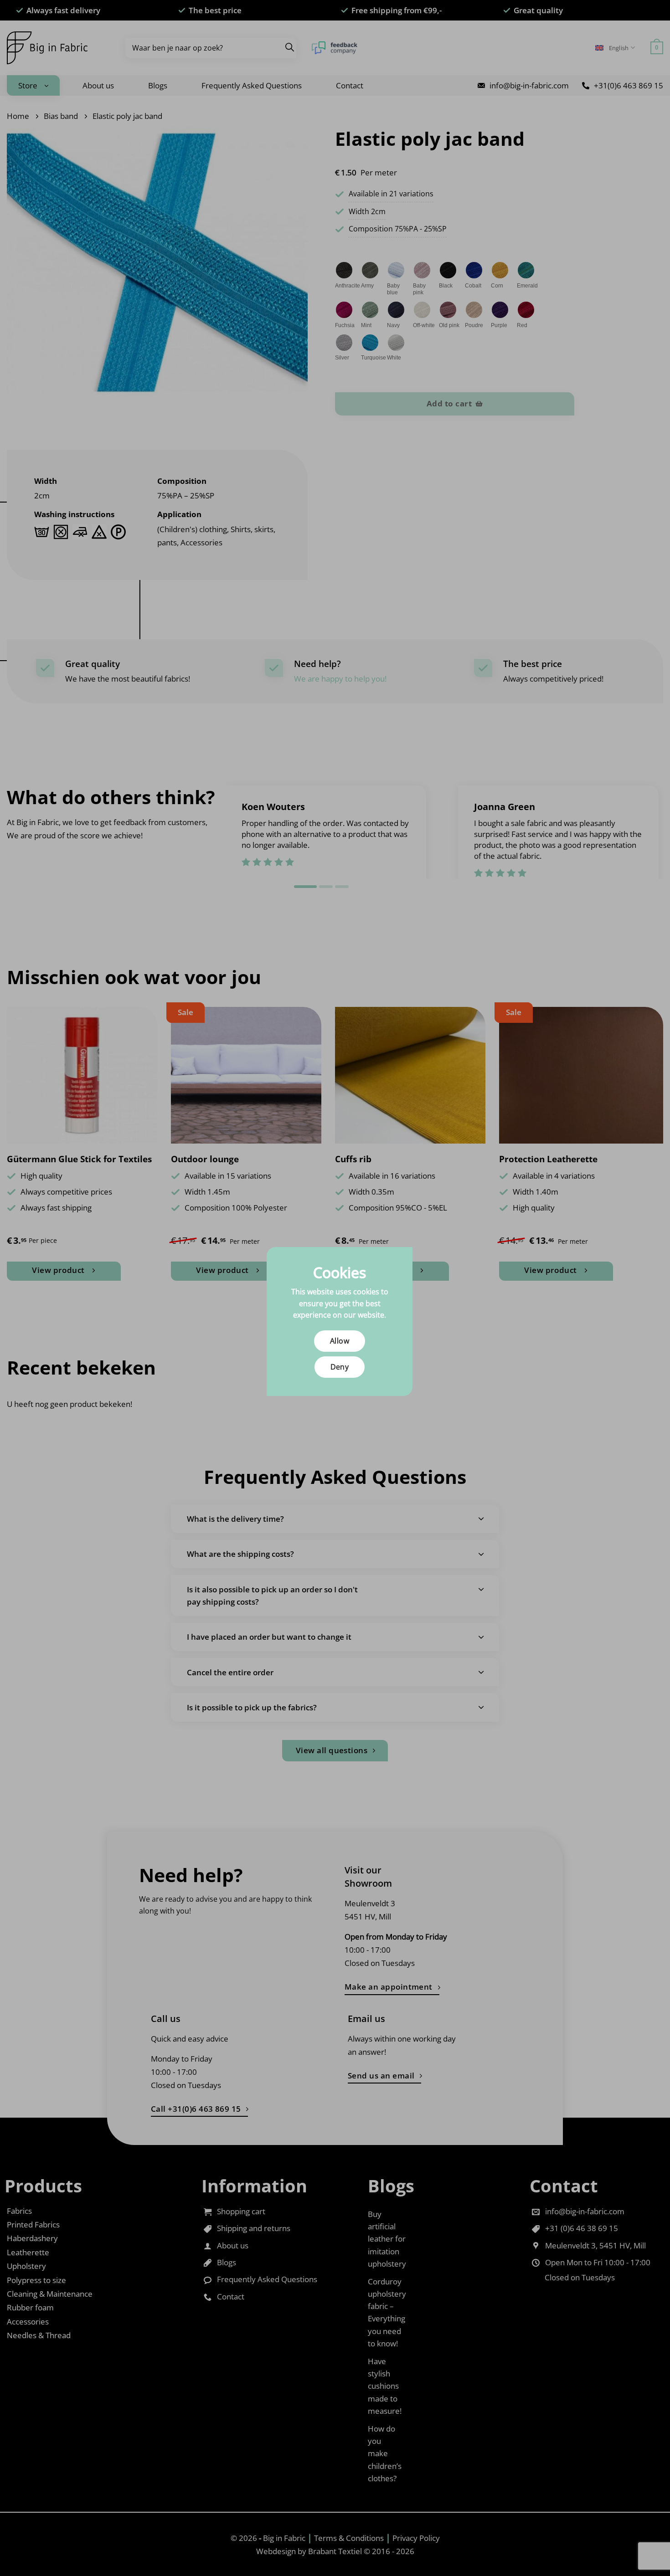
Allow (340, 1341)
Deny (340, 1367)
